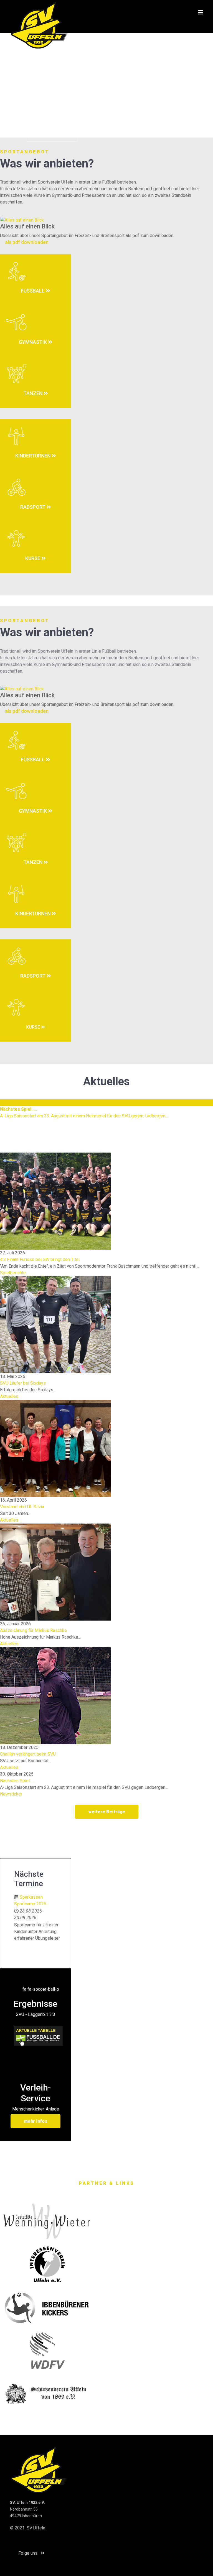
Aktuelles (9, 1396)
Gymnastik (33, 342)
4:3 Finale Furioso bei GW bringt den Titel (40, 1259)
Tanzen (33, 393)
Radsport (33, 507)
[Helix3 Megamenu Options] (201, 12)
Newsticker (11, 1794)
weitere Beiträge (107, 1812)
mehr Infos (35, 2121)
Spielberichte (13, 1273)
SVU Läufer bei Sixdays (23, 1383)
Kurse (33, 558)
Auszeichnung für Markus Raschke (33, 1630)
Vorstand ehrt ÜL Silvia (22, 1507)
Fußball (33, 291)
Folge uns (28, 2553)
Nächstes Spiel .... (17, 1781)
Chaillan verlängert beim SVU (28, 1754)
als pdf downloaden (26, 242)
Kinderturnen (33, 456)
